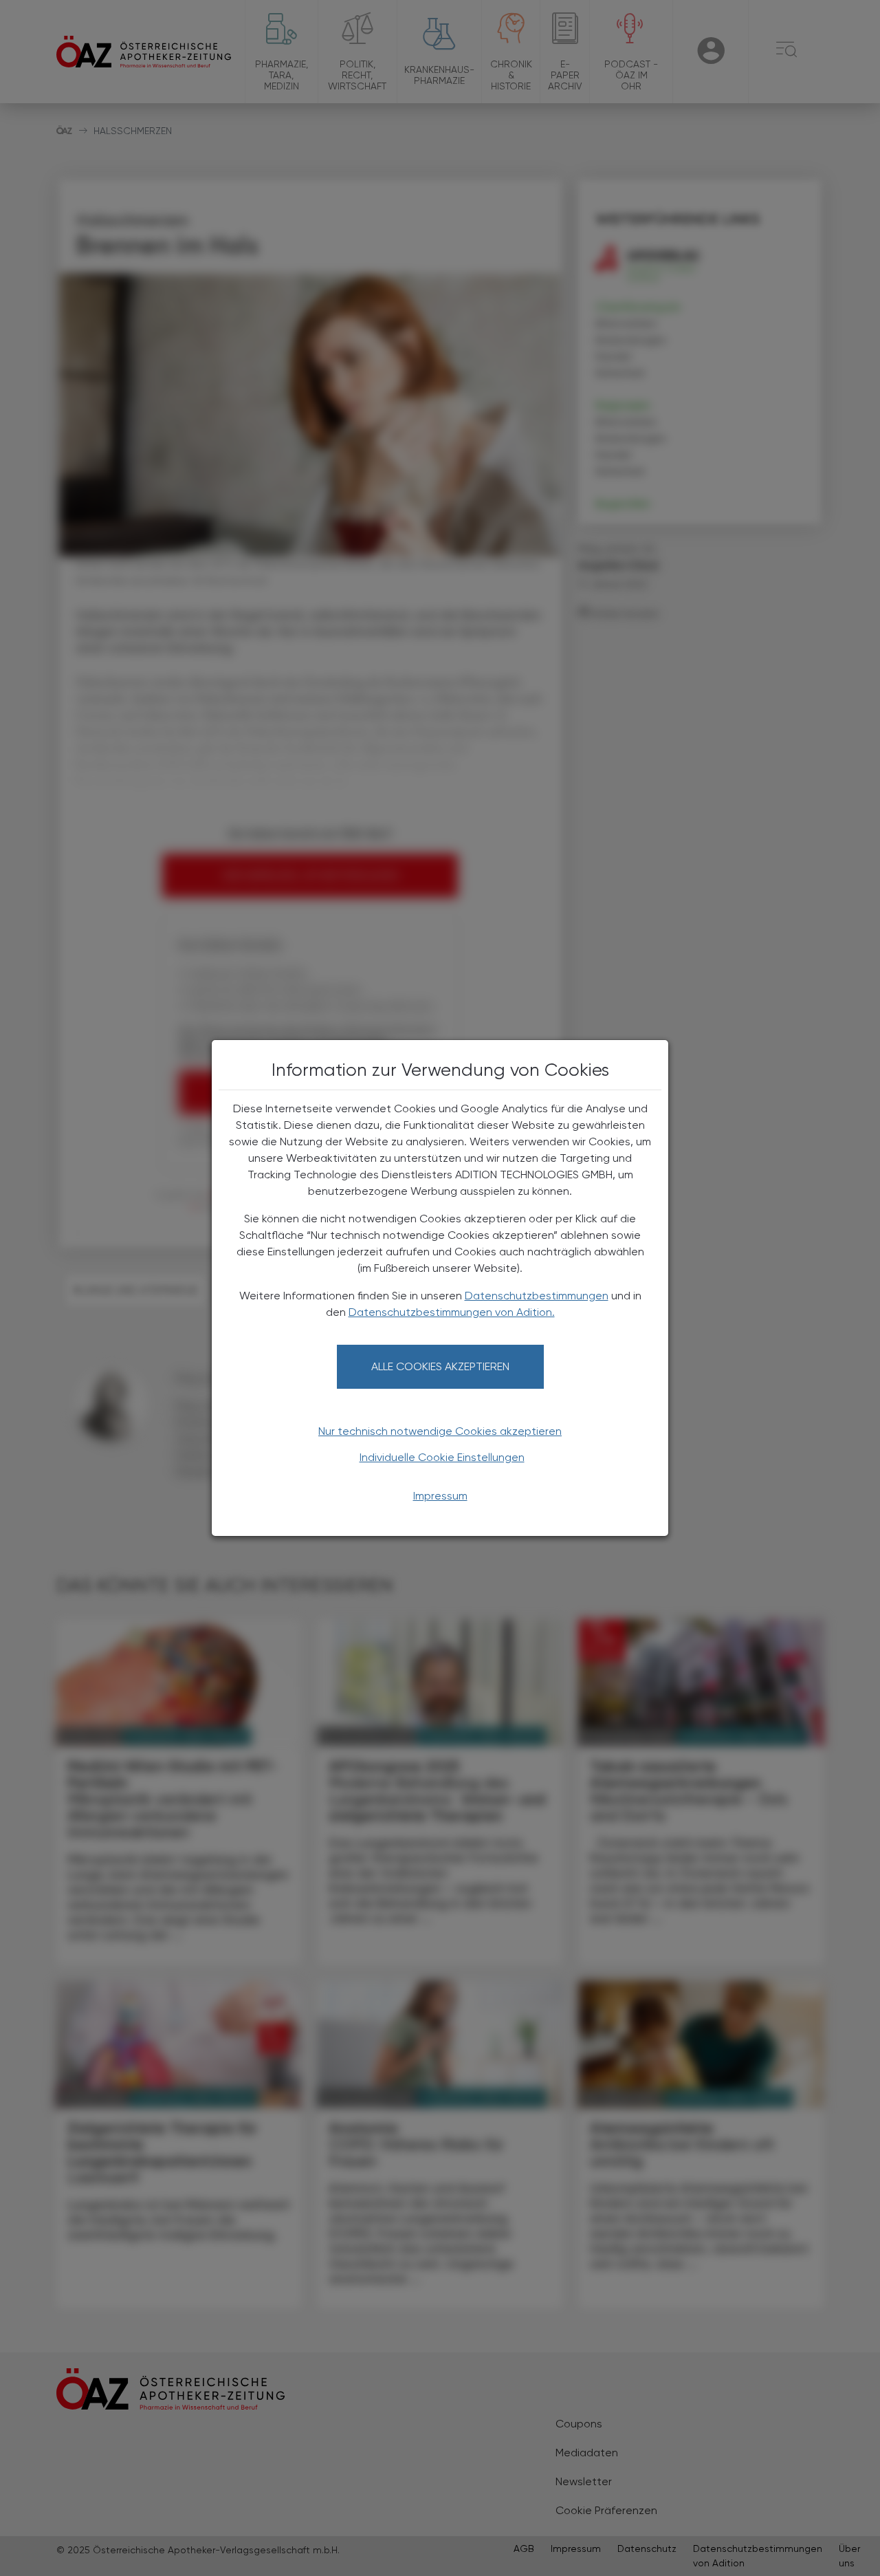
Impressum (440, 1496)
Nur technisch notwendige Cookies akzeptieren (440, 1431)
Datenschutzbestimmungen (537, 1296)
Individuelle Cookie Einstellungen (442, 1457)
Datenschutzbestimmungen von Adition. (452, 1312)
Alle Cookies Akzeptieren (440, 1366)
